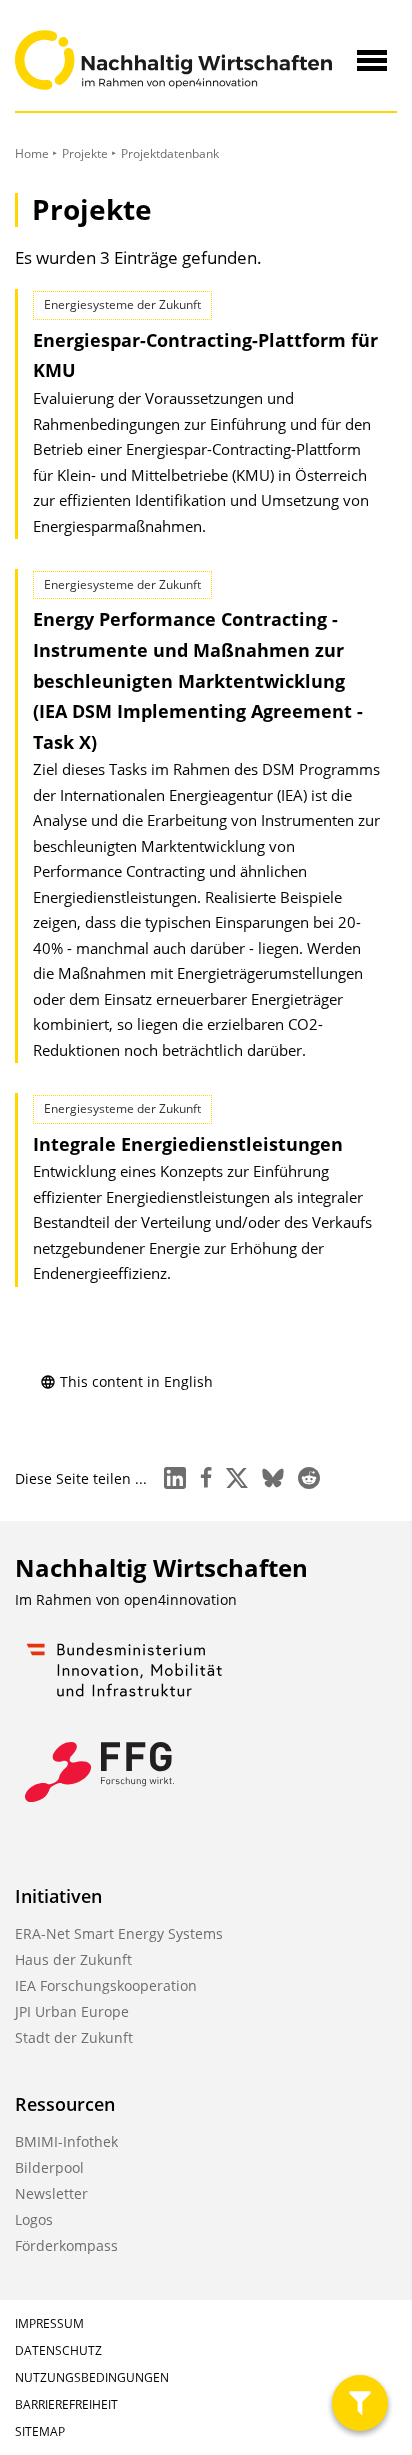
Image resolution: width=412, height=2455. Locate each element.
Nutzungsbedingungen (92, 2377)
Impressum (49, 2323)
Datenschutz (58, 2350)
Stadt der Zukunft (74, 2037)
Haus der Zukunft (73, 1959)
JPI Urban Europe (72, 2011)
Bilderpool (49, 2167)
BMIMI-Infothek (66, 2141)
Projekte (85, 153)
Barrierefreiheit (66, 2404)
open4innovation (180, 1599)
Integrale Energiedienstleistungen (188, 1144)
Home (32, 153)
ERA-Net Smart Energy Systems (119, 1933)
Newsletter (51, 2193)
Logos (34, 2219)
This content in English (136, 1381)
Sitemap (40, 2431)
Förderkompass (66, 2245)
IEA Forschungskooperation (106, 1985)
